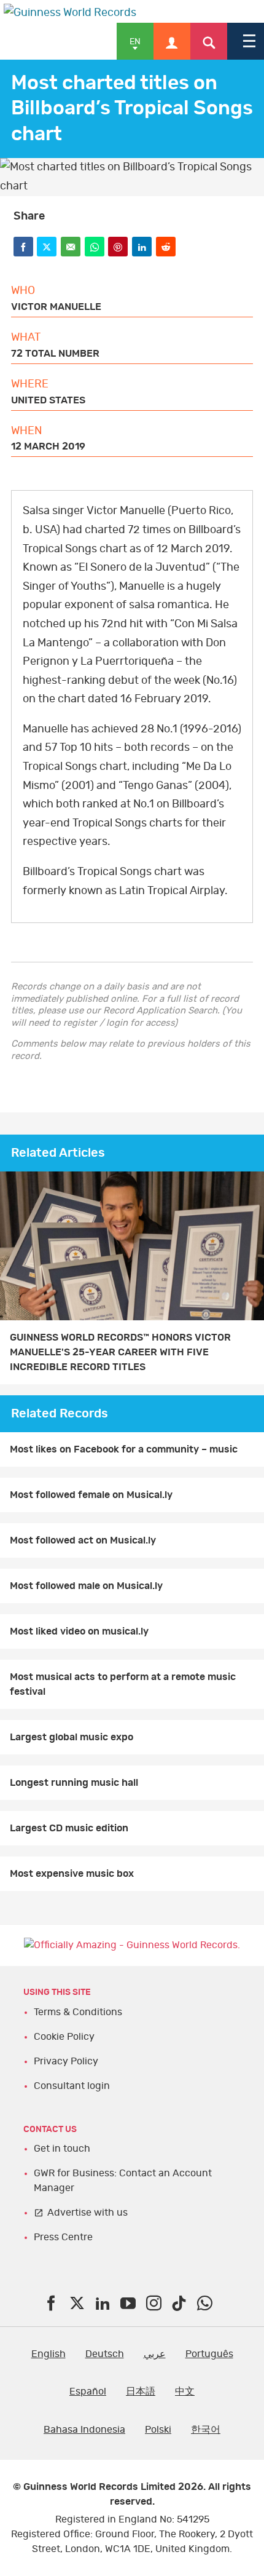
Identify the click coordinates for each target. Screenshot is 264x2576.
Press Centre (63, 2237)
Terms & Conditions (78, 2012)
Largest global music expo (72, 1737)
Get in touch (62, 2149)
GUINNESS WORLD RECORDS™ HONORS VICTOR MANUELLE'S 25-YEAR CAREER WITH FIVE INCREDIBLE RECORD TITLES (120, 1352)
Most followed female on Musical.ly (91, 1495)
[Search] (209, 41)
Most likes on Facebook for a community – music (124, 1449)
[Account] (172, 41)
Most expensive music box (72, 1874)
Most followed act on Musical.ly (83, 1540)
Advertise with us (87, 2213)
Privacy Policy (66, 2061)
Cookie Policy (64, 2037)
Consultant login (72, 2086)
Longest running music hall (74, 1783)
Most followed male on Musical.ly (86, 1586)
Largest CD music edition (69, 1828)
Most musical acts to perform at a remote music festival (123, 1684)
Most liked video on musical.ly (79, 1631)
